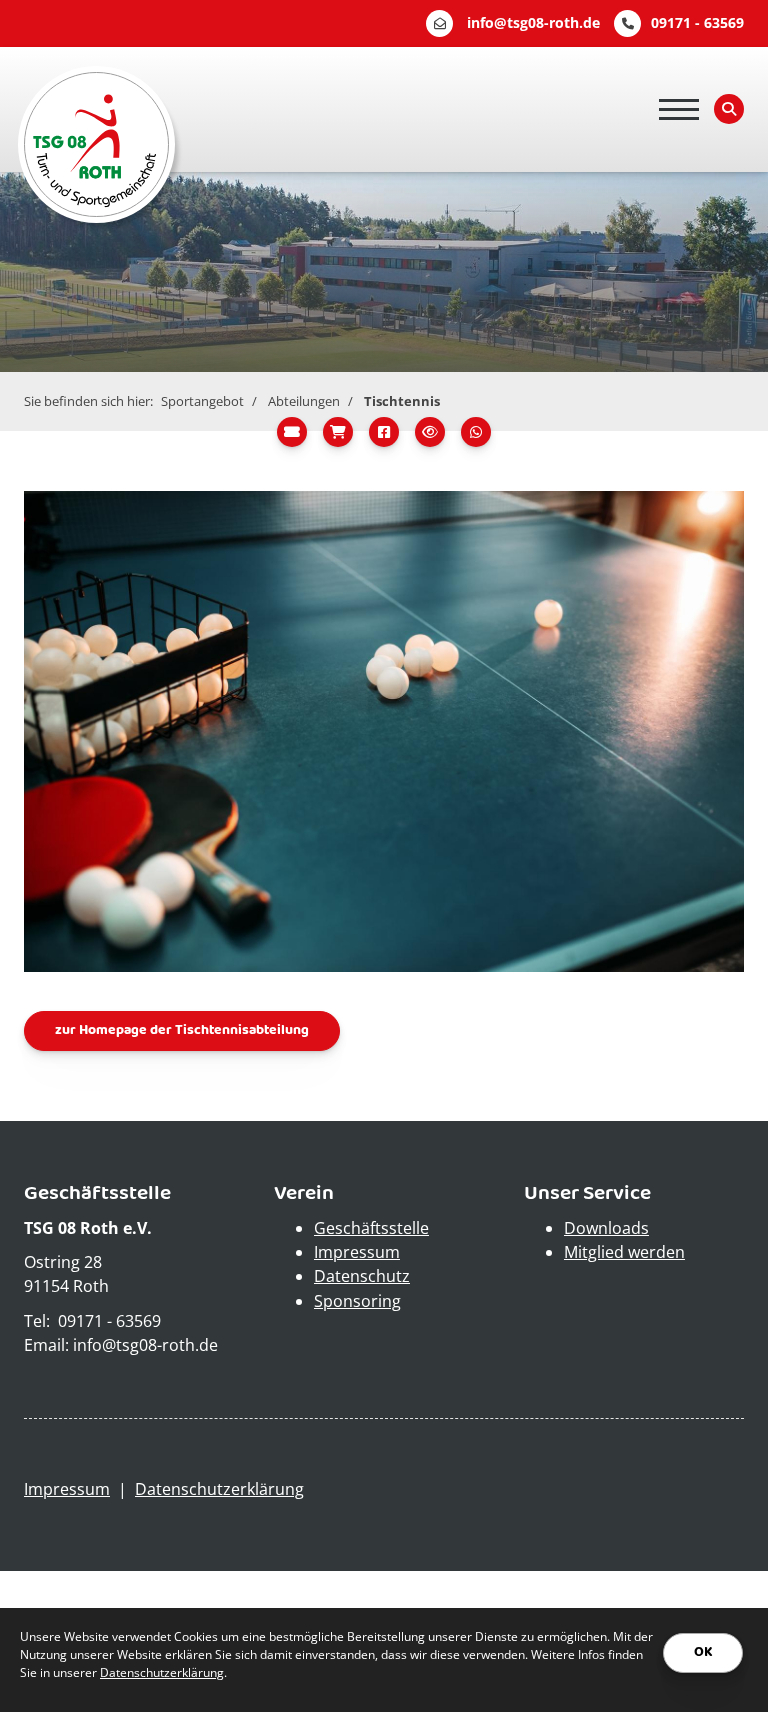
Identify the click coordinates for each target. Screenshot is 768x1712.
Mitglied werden (624, 1252)
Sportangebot (202, 401)
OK (703, 1652)
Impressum (357, 1252)
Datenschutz (362, 1276)
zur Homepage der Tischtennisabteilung (182, 1030)
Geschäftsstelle (371, 1228)
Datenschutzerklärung (219, 1489)
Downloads (606, 1228)
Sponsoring (357, 1301)
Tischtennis (402, 401)
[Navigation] (679, 109)
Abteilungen (304, 401)
